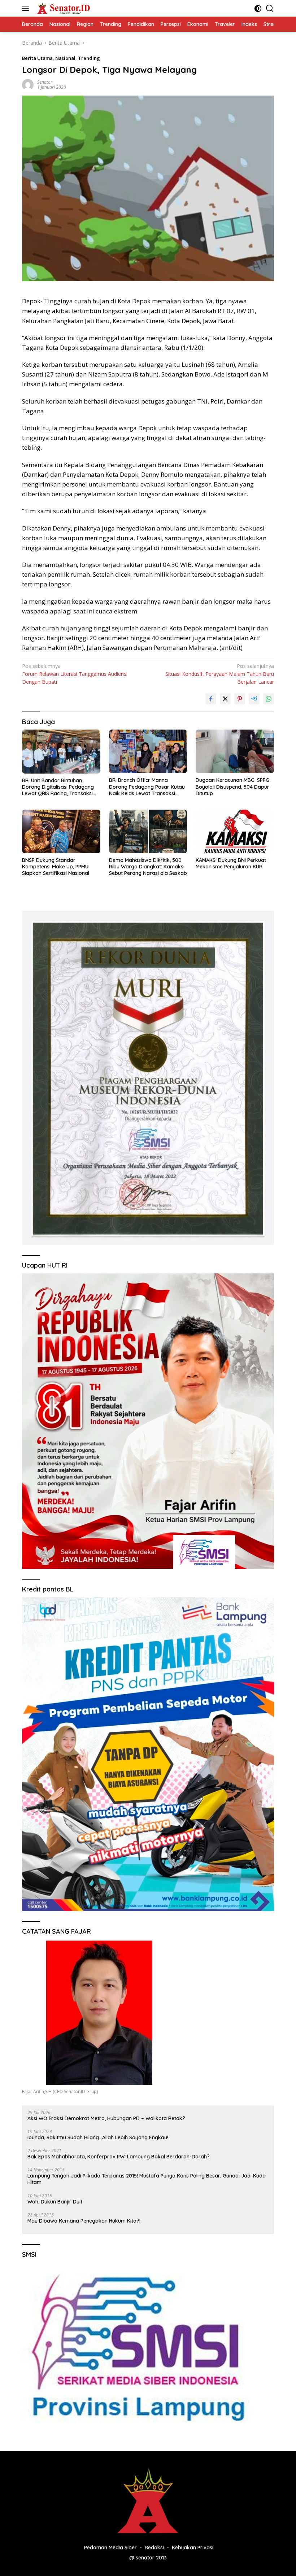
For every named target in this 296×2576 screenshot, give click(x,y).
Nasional (65, 58)
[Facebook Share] (211, 699)
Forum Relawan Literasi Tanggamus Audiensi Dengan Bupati (75, 674)
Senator (45, 82)
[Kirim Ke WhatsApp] (269, 699)
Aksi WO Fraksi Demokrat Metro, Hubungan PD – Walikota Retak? (106, 2118)
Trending (89, 58)
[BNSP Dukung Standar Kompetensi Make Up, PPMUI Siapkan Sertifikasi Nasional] (61, 831)
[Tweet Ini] (225, 699)
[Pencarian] (270, 8)
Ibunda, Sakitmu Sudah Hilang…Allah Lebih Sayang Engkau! (98, 2137)
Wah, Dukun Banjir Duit (55, 2202)
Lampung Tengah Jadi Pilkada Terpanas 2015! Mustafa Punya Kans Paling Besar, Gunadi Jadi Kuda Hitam (147, 2179)
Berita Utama (37, 58)
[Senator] (63, 8)
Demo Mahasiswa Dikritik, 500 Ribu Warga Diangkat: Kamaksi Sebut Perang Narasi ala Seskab (148, 867)
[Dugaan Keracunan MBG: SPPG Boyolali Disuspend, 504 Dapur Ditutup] (235, 751)
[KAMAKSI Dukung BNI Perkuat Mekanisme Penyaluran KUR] (235, 831)
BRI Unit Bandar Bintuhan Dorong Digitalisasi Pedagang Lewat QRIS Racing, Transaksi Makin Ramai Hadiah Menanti (58, 787)
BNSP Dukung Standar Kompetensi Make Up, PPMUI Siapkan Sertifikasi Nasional (56, 867)
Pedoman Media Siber (110, 2548)
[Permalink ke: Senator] (28, 84)
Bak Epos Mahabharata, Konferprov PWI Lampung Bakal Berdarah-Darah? (119, 2157)
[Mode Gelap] (258, 8)
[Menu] (27, 8)
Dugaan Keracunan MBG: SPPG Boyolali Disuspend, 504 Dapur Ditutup (232, 787)
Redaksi (154, 2548)
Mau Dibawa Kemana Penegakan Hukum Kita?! (84, 2221)
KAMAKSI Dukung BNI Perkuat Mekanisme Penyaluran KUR (231, 863)
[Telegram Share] (254, 699)
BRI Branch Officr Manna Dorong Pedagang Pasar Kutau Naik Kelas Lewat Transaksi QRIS (147, 787)
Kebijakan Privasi (193, 2548)
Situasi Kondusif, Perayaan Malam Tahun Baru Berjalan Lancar (220, 674)
